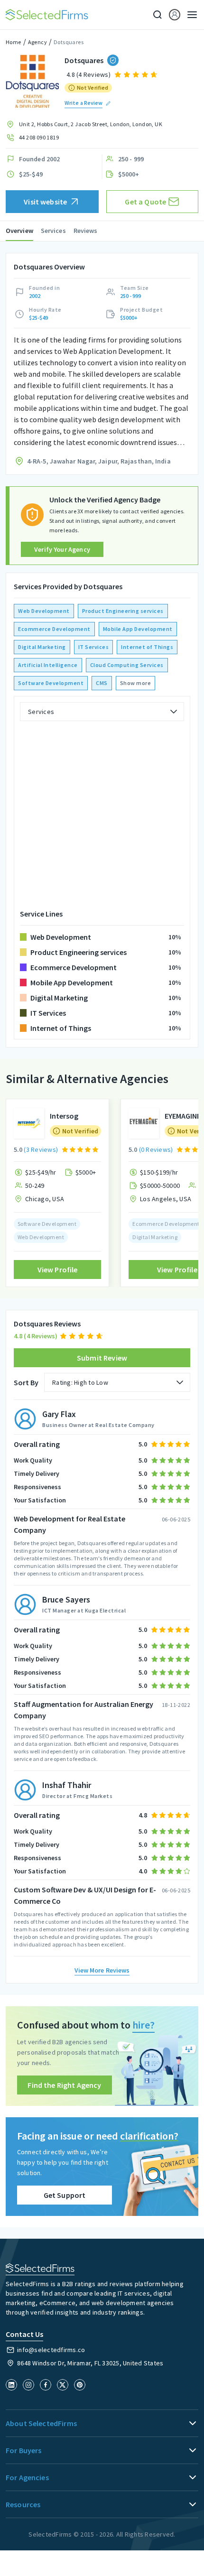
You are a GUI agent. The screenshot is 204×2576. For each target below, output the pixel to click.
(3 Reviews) (41, 1149)
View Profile (58, 1269)
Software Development (51, 683)
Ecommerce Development (54, 629)
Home (14, 42)
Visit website (45, 202)
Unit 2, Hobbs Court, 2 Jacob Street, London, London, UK (91, 124)
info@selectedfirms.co (51, 2350)
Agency (37, 42)
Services (53, 231)
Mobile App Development (138, 629)
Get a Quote (145, 202)
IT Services (94, 647)
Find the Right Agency (64, 2085)
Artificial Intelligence (48, 665)
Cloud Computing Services (127, 665)
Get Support (65, 2195)
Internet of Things (147, 647)
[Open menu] (189, 15)
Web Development (44, 611)
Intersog (64, 1116)
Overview (19, 231)
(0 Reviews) (156, 1149)
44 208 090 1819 (39, 137)
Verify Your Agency (62, 549)
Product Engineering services (123, 611)
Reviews (86, 231)
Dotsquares (69, 42)
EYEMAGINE (183, 1116)
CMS (102, 683)
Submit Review (102, 1358)
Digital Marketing (42, 647)
